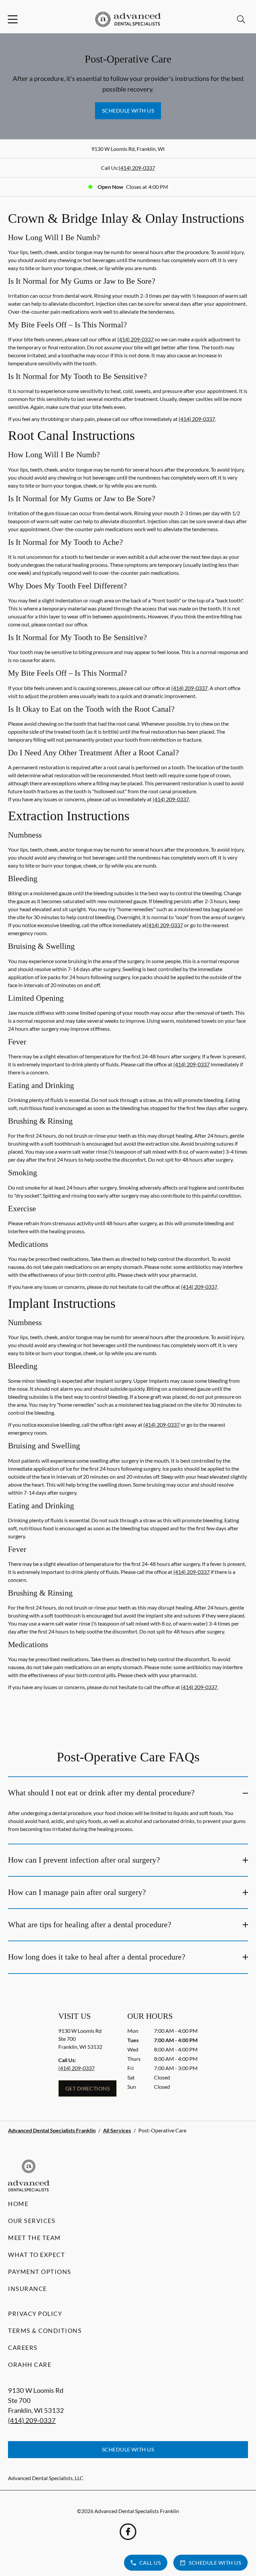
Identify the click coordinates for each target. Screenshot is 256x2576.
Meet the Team (34, 2238)
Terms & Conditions (45, 2331)
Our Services (32, 2221)
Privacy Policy (35, 2314)
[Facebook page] (128, 2532)
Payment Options (40, 2272)
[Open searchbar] (241, 19)
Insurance (27, 2289)
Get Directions (88, 2088)
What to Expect (36, 2255)
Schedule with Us (128, 110)
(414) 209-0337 (137, 168)
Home (18, 2204)
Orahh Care (30, 2365)
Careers (23, 2348)
